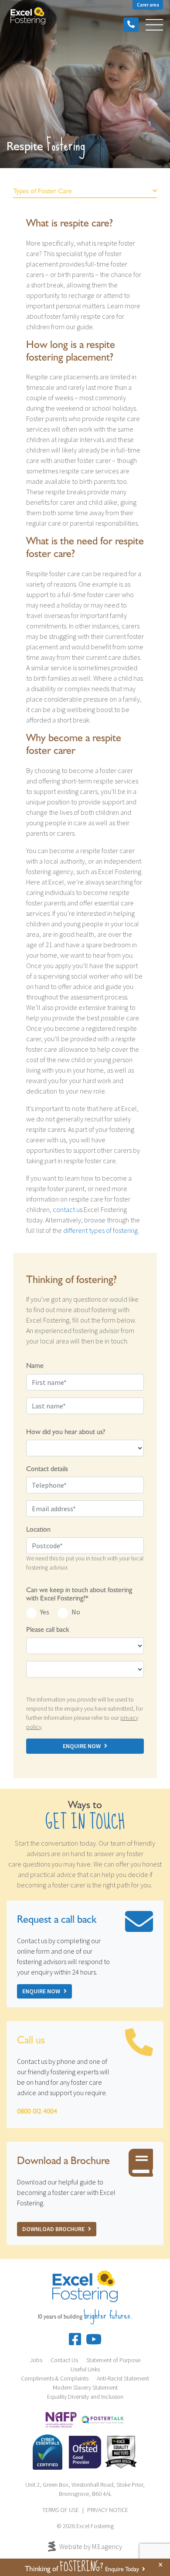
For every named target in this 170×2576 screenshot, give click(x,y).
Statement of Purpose (113, 2360)
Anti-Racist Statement (123, 2378)
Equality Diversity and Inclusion (85, 2397)
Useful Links (85, 2369)
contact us (68, 1209)
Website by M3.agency (91, 2546)
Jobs (36, 2360)
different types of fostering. (101, 1230)
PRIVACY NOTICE (108, 2510)
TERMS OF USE (61, 2510)
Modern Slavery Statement (85, 2387)
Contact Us (64, 2360)
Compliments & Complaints (55, 2378)
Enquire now (41, 1991)
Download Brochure (53, 2229)
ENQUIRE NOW (82, 1746)
